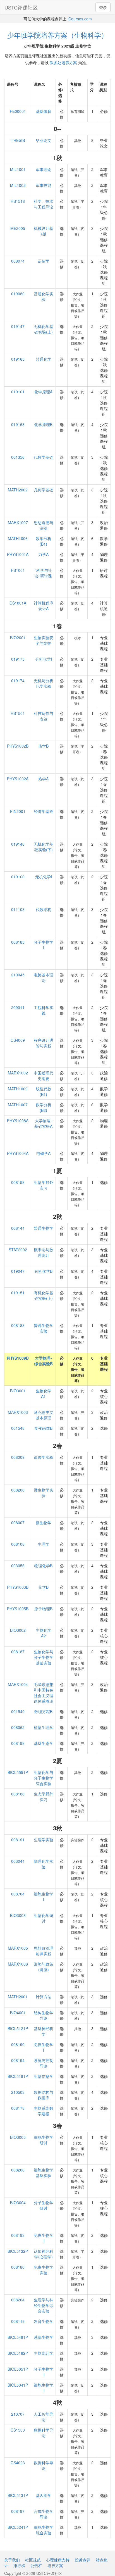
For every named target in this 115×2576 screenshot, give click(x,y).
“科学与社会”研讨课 (43, 573)
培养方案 (55, 2565)
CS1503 (18, 2430)
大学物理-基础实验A (43, 1123)
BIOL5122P (18, 2251)
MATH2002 (18, 490)
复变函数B (43, 1428)
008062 (18, 1727)
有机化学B (43, 1271)
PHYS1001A (18, 554)
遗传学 (44, 261)
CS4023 (18, 2463)
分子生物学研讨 (44, 2205)
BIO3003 (18, 1915)
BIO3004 (18, 2202)
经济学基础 (44, 811)
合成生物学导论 (44, 2514)
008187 (18, 1652)
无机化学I (44, 877)
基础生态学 (44, 1743)
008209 (18, 1457)
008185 (18, 942)
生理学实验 (44, 1840)
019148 (18, 844)
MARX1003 (18, 1412)
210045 (18, 975)
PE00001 (18, 111)
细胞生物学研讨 (44, 2140)
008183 (18, 1325)
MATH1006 (18, 538)
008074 (18, 261)
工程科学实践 (44, 1010)
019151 (18, 1293)
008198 (18, 1743)
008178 (18, 2108)
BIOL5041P (18, 2385)
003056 (18, 1566)
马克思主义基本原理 (44, 1415)
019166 (18, 877)
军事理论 (44, 169)
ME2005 (18, 228)
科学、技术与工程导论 (44, 204)
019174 (18, 681)
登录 (103, 7)
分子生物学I (44, 945)
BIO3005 (18, 2137)
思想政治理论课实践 (44, 1951)
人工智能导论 (44, 2417)
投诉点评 (83, 2560)
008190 (18, 2044)
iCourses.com (80, 19)
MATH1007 (18, 1105)
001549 (18, 1711)
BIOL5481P (18, 2337)
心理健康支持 (58, 2560)
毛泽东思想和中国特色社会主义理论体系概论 (44, 1693)
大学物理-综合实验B (44, 1361)
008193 (18, 2235)
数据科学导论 (44, 2433)
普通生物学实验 (44, 1328)
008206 (18, 2170)
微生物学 (44, 1523)
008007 (18, 1523)
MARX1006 (18, 1964)
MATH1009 (18, 1089)
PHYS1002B (18, 746)
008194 (18, 2060)
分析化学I (44, 659)
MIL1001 (18, 169)
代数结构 (44, 909)
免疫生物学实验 (44, 2270)
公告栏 (36, 2565)
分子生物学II (44, 2372)
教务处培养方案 (63, 63)
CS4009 (18, 1040)
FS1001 (18, 570)
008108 (18, 1544)
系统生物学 (44, 2337)
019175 (18, 659)
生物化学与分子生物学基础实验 (44, 1657)
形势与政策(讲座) (44, 1967)
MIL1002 (18, 185)
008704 (18, 1894)
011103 (18, 909)
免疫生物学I (44, 2047)
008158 (18, 1182)
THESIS (18, 140)
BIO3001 (18, 1391)
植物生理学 (44, 1727)
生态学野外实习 (44, 1797)
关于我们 (12, 2560)
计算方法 (44, 1997)
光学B (43, 1587)
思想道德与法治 (44, 525)
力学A (43, 554)
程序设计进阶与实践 (44, 1043)
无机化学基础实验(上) (44, 329)
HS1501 (18, 713)
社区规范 (33, 2560)
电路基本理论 (44, 977)
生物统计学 (44, 2353)
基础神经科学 (44, 2031)
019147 (18, 326)
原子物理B (43, 1609)
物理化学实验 (44, 1864)
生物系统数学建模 (44, 2111)
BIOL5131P (18, 2495)
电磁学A (43, 1153)
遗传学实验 (44, 1457)
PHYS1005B (18, 1609)
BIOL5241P (18, 2527)
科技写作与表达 (44, 716)
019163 (18, 424)
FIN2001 (18, 811)
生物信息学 (44, 2076)
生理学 (44, 1544)
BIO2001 (18, 638)
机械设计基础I (44, 231)
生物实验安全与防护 (44, 640)
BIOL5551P (18, 1772)
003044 (18, 1861)
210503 (18, 2092)
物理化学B (43, 1566)
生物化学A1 (44, 1393)
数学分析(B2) (44, 1107)
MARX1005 (18, 1948)
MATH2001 (18, 1997)
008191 (18, 1840)
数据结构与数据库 (44, 2095)
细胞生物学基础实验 (44, 2173)
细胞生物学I (44, 1897)
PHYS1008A (18, 1121)
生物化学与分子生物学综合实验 (44, 1778)
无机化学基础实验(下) (44, 847)
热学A (43, 779)
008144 (18, 1228)
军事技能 (44, 185)
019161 (18, 392)
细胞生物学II (44, 2388)
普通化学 (44, 359)
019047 (18, 1271)
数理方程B (43, 1711)
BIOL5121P (18, 2028)
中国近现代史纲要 (44, 1076)
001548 (18, 1428)
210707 (18, 2414)
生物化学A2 (44, 1633)
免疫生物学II (44, 2238)
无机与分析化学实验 (44, 683)
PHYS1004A (18, 1153)
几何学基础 (44, 490)
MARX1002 (18, 1073)
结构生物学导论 (44, 2015)
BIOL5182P (18, 2353)
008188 (18, 1794)
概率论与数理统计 (44, 1252)
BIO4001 (18, 2013)
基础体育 (44, 111)
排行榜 (19, 2565)
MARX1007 (18, 522)
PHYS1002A (18, 779)
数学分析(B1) (44, 541)
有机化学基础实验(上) (44, 1295)
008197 (18, 2511)
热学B (43, 746)
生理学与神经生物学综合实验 (44, 2305)
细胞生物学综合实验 (44, 2530)
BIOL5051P (18, 2369)
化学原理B (43, 424)
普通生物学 (44, 1228)
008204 (18, 2300)
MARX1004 (18, 1684)
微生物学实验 (44, 1493)
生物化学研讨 (44, 1918)
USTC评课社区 (21, 7)
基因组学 (44, 2495)
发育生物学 (44, 2321)
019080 (18, 294)
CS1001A (18, 603)
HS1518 (18, 201)
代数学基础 (44, 457)
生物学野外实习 (44, 1185)
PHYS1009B (18, 1358)
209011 (18, 1007)
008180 (18, 2267)
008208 (18, 1490)
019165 (18, 359)
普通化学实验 (44, 296)
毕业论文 (44, 140)
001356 (18, 457)
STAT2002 (18, 1250)
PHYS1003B (18, 1587)
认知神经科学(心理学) (44, 2254)
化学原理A (43, 392)
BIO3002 (18, 1630)
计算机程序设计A (44, 606)
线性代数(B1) (44, 1091)
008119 (18, 2321)
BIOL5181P (18, 2076)
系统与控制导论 (44, 2063)
